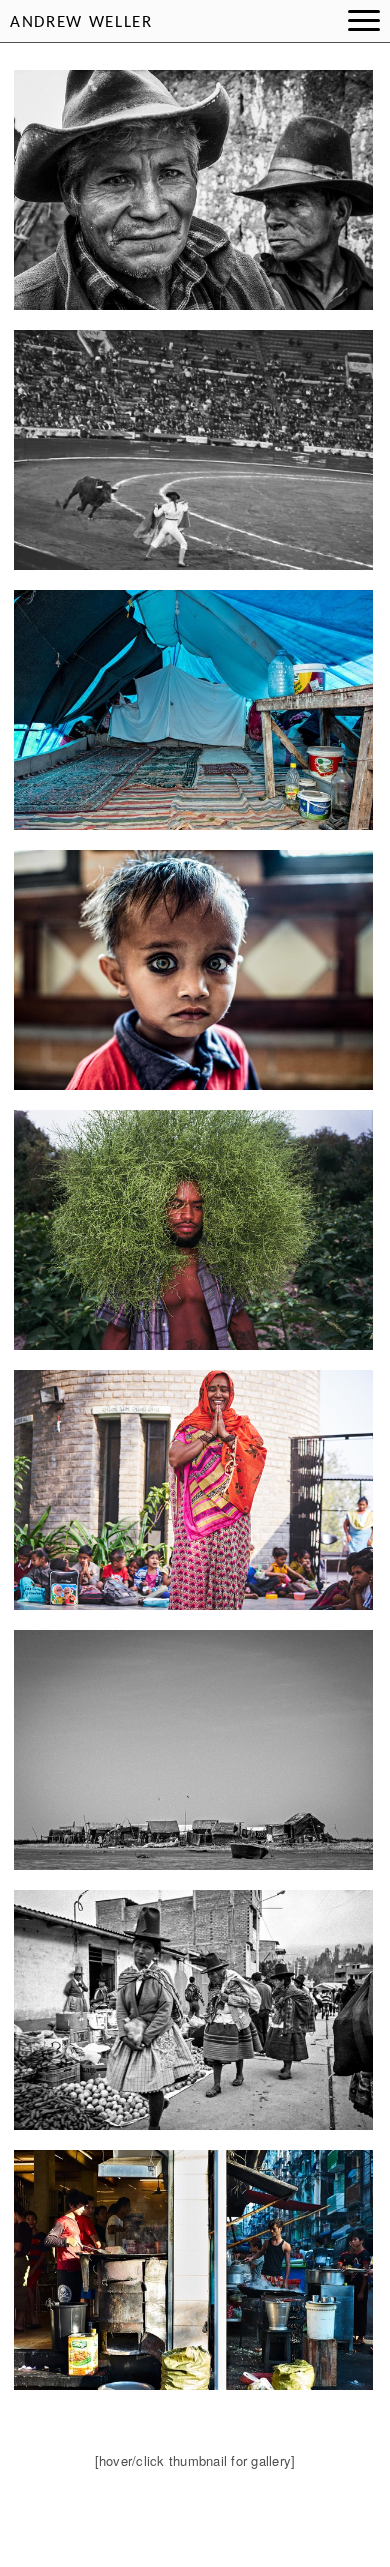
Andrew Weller (81, 22)
